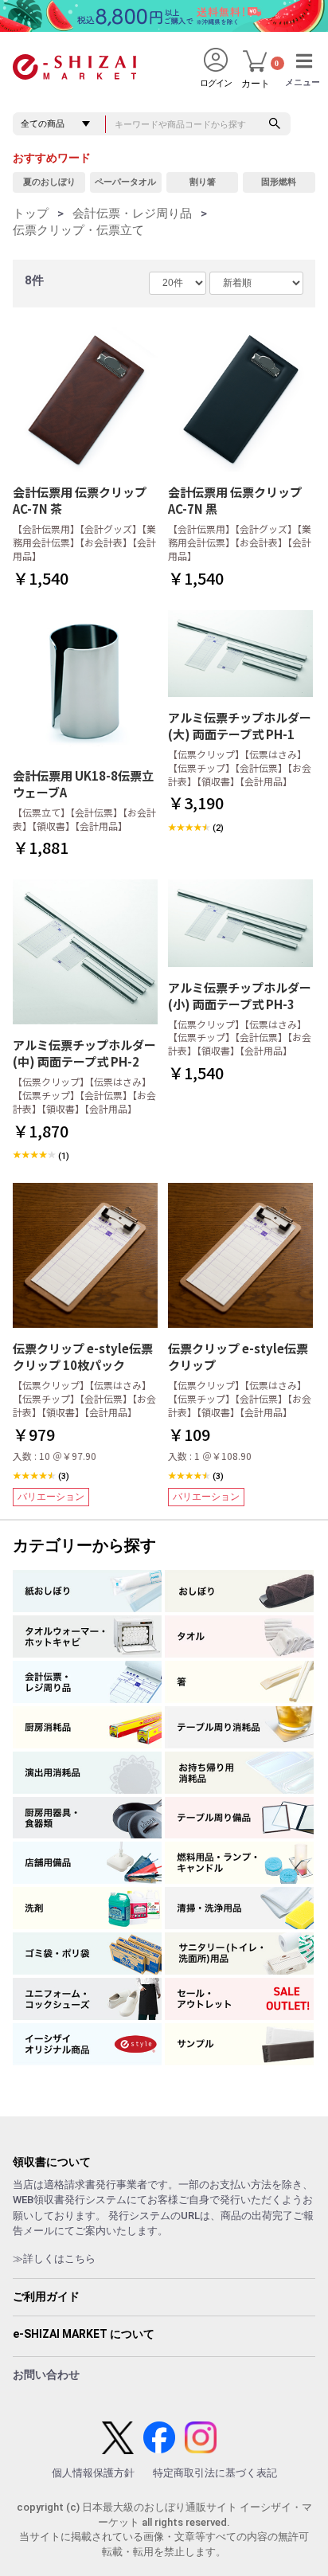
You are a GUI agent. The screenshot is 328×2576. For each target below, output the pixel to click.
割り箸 (203, 182)
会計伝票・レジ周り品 (132, 213)
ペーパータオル (125, 182)
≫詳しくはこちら (54, 2259)
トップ (31, 213)
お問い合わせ (46, 2374)
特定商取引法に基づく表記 (215, 2473)
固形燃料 (279, 182)
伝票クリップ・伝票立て (78, 230)
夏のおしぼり (49, 182)
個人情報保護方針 (93, 2473)
